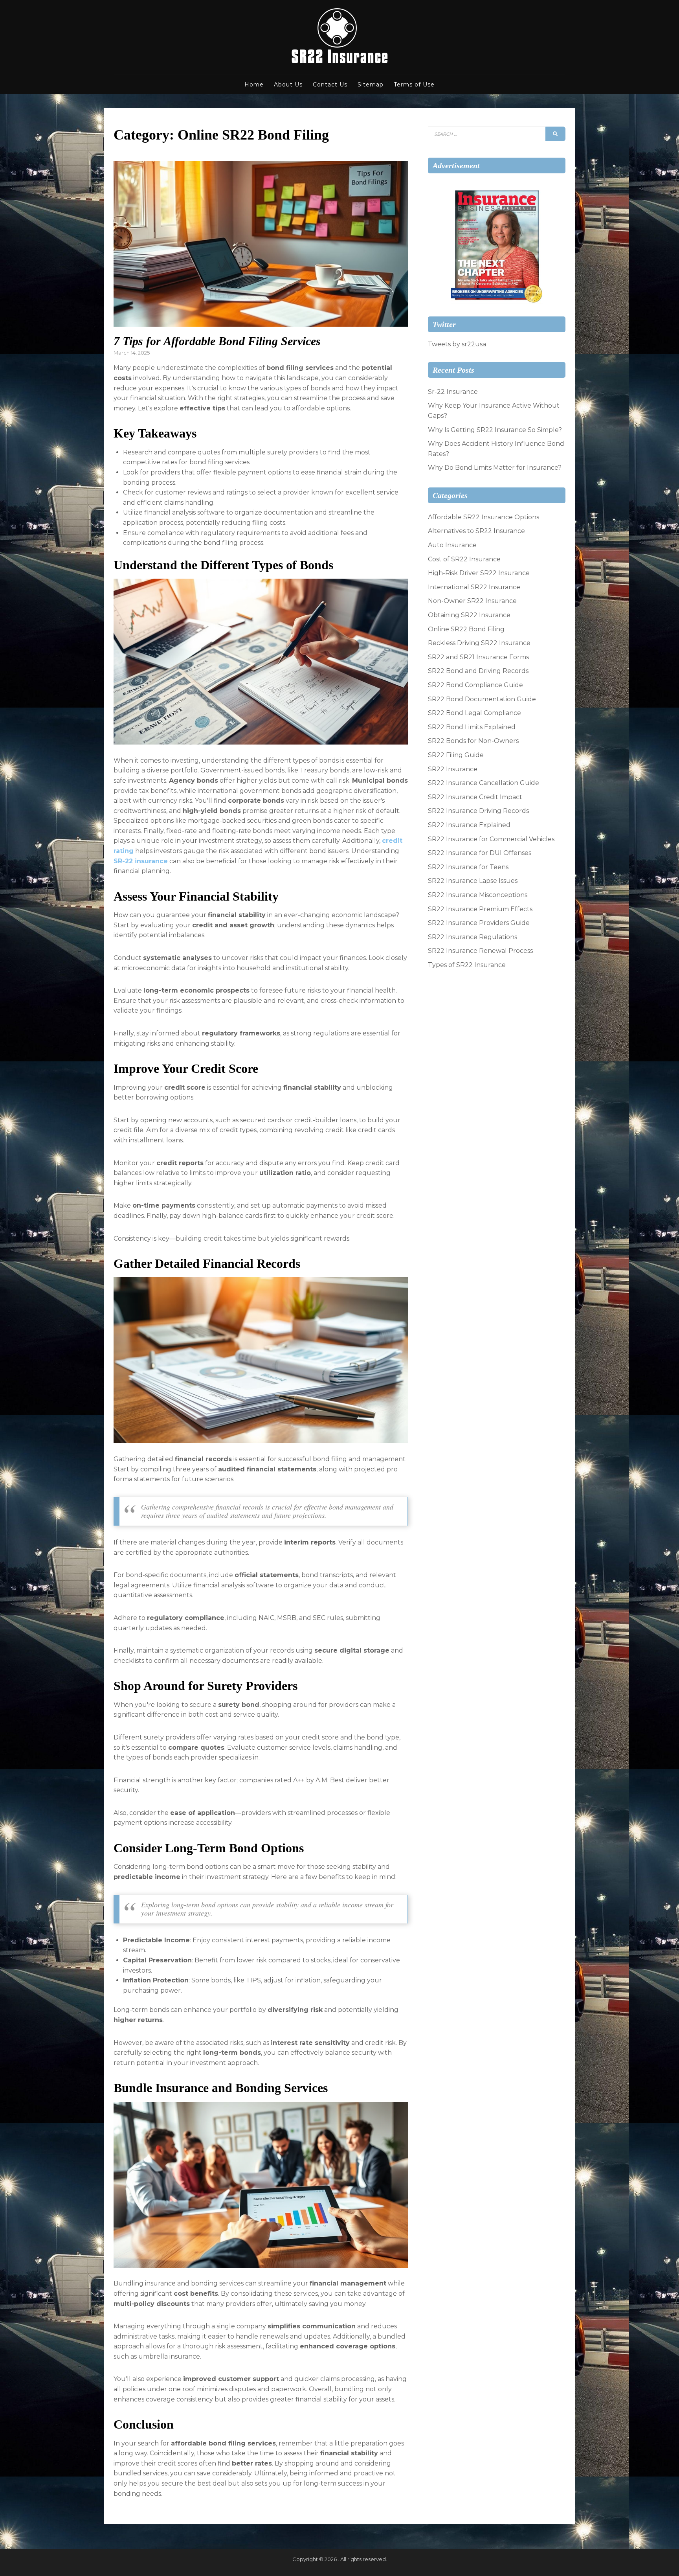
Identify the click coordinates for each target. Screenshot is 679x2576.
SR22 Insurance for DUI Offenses (480, 853)
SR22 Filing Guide (456, 755)
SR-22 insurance (141, 861)
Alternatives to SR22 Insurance (476, 531)
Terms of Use (414, 85)
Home (254, 85)
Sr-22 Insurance (453, 392)
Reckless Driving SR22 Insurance (479, 643)
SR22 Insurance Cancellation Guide (484, 783)
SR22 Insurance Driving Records (478, 811)
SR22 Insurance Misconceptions (478, 895)
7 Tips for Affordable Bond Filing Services (217, 341)
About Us (288, 85)
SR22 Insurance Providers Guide (479, 923)
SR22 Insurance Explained (469, 825)
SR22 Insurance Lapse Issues (473, 881)
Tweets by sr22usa (457, 344)
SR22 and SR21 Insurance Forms (478, 657)
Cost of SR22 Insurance (464, 559)
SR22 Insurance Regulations (473, 937)
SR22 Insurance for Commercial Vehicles (491, 839)
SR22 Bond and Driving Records (478, 671)
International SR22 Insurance (474, 587)
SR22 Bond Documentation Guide (482, 699)
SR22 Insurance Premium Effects (480, 909)
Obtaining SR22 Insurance (469, 615)
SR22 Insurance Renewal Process (480, 951)
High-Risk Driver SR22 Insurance (479, 573)
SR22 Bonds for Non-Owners (473, 741)
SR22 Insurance (453, 769)
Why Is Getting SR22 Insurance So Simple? (495, 430)
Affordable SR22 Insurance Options (484, 517)
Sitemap (371, 85)
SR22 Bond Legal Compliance (474, 713)
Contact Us (330, 85)
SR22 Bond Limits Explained (472, 727)
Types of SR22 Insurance (467, 965)
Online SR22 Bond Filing (466, 629)
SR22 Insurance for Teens (468, 867)
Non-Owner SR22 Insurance (472, 601)
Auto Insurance (452, 545)
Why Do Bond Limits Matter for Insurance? (495, 468)
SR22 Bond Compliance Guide (475, 685)
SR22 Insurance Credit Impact (475, 797)
